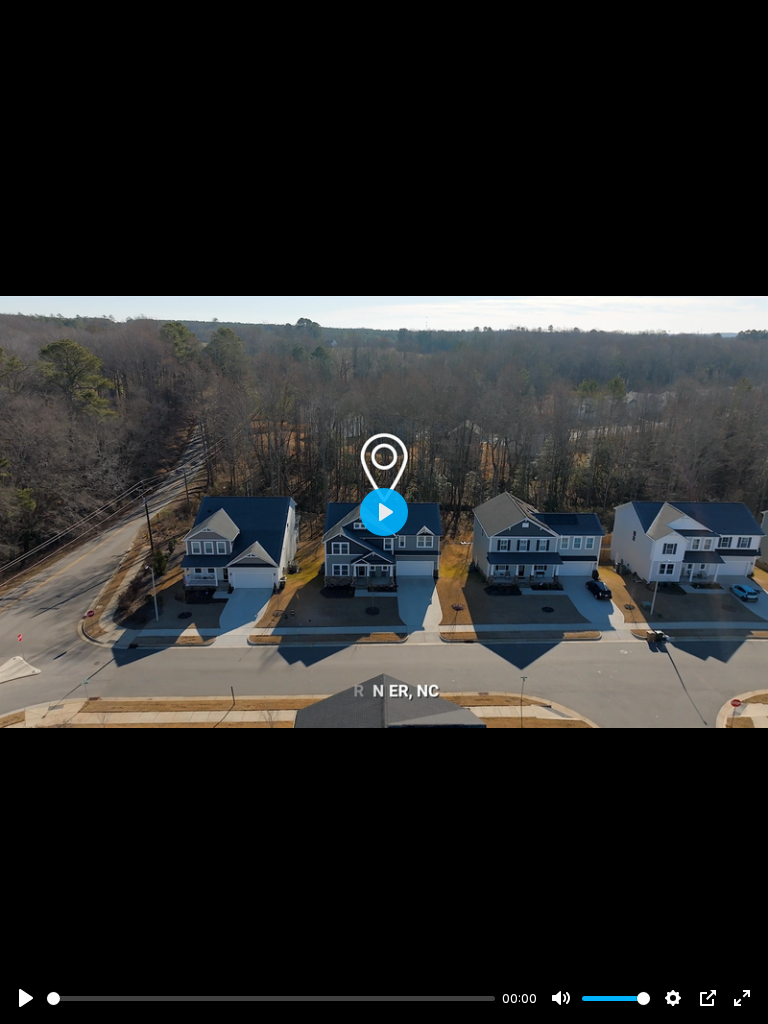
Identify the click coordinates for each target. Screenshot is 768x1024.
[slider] (271, 998)
